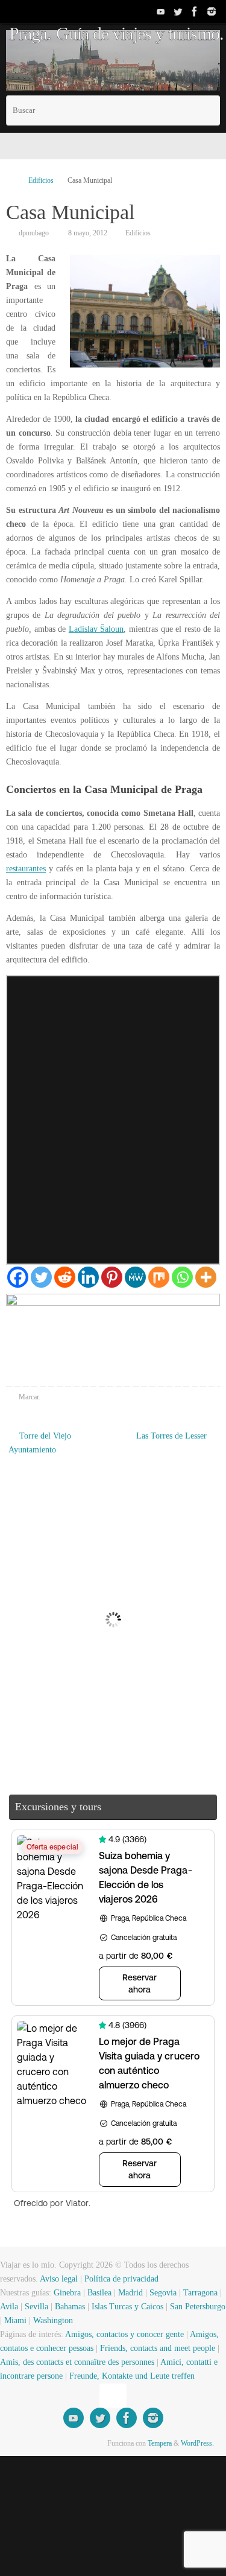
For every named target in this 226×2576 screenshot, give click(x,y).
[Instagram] (212, 11)
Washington (53, 2320)
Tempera (160, 2443)
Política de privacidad (121, 2279)
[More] (206, 1277)
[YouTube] (161, 11)
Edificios (41, 180)
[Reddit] (65, 1277)
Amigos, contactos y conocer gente (124, 2334)
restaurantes (26, 869)
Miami (15, 2320)
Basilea (99, 2293)
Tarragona (200, 2293)
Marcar (29, 1397)
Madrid (130, 2293)
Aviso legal (59, 2279)
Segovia (163, 2293)
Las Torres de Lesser (173, 1436)
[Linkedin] (88, 1277)
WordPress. (197, 2443)
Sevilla (36, 2307)
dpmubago (34, 233)
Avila (9, 2307)
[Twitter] (178, 11)
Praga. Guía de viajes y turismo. (116, 34)
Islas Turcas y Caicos (127, 2307)
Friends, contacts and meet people (158, 2348)
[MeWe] (135, 1277)
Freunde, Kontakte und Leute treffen (132, 2376)
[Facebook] (195, 11)
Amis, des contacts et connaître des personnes (77, 2362)
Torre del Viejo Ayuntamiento (40, 1443)
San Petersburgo (198, 2307)
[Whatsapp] (182, 1277)
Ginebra (67, 2293)
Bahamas (70, 2307)
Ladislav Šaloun (96, 629)
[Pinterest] (112, 1277)
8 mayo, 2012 (88, 233)
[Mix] (159, 1277)
